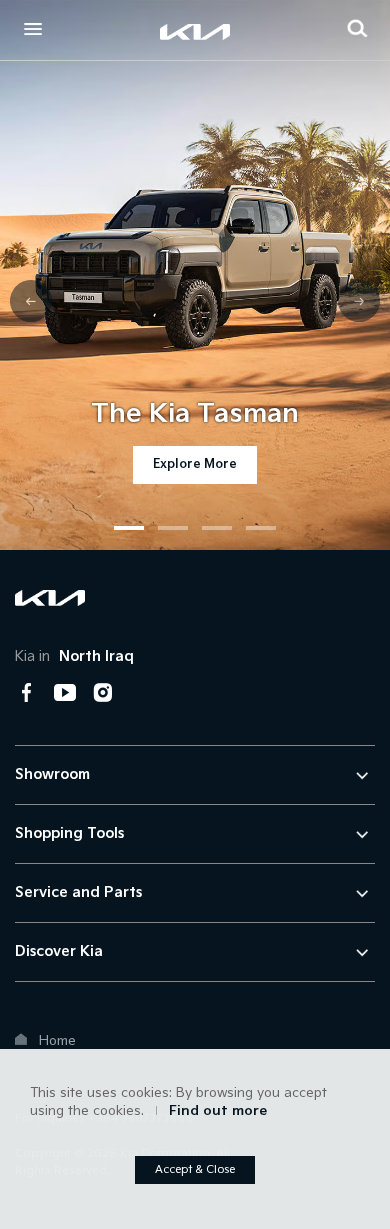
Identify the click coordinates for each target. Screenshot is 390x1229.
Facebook (27, 693)
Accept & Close (195, 1169)
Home (57, 1041)
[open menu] (33, 29)
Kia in (74, 656)
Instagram (103, 693)
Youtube (65, 693)
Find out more (218, 1111)
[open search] (357, 27)
